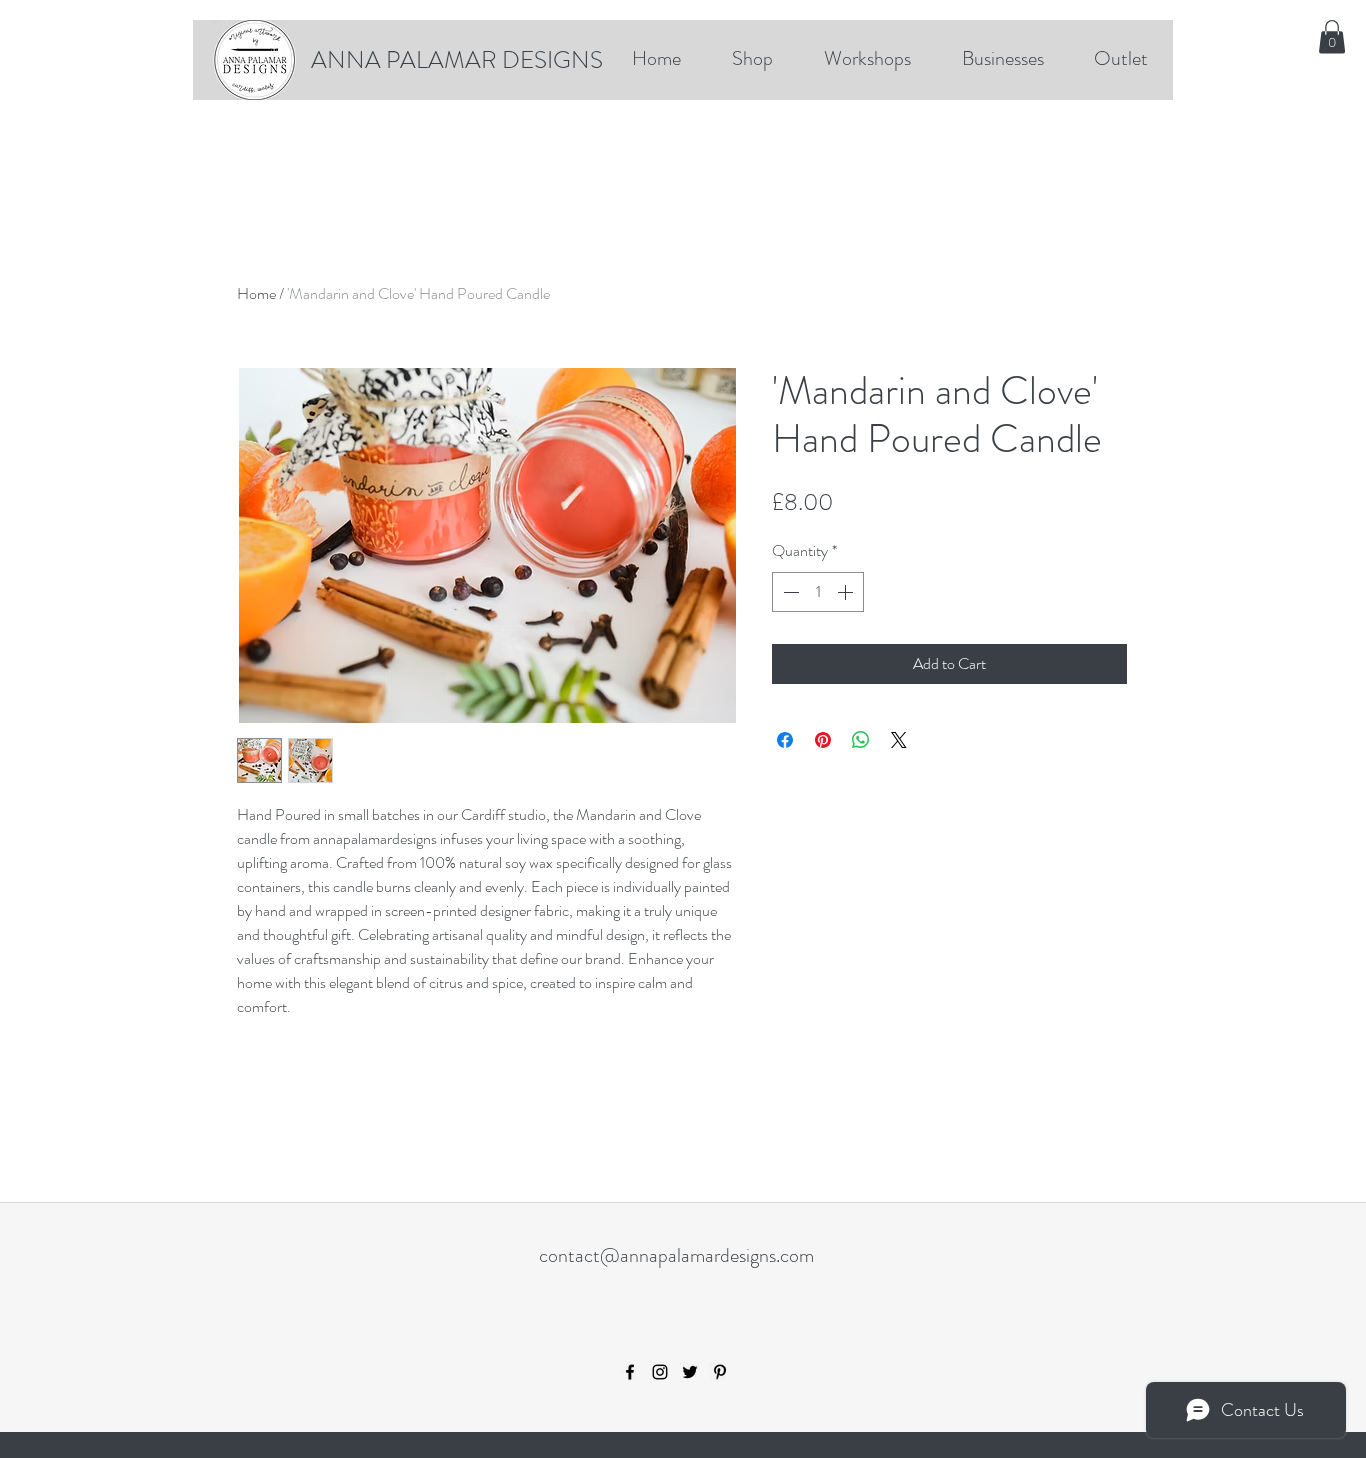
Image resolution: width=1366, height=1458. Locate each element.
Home (256, 293)
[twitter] (690, 1372)
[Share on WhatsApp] (861, 740)
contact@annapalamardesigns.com (676, 1255)
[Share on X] (899, 740)
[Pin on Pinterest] (823, 740)
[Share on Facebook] (785, 740)
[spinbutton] (818, 592)
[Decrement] (789, 592)
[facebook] (630, 1372)
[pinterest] (720, 1372)
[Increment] (847, 592)
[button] (1332, 36)
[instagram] (660, 1372)
